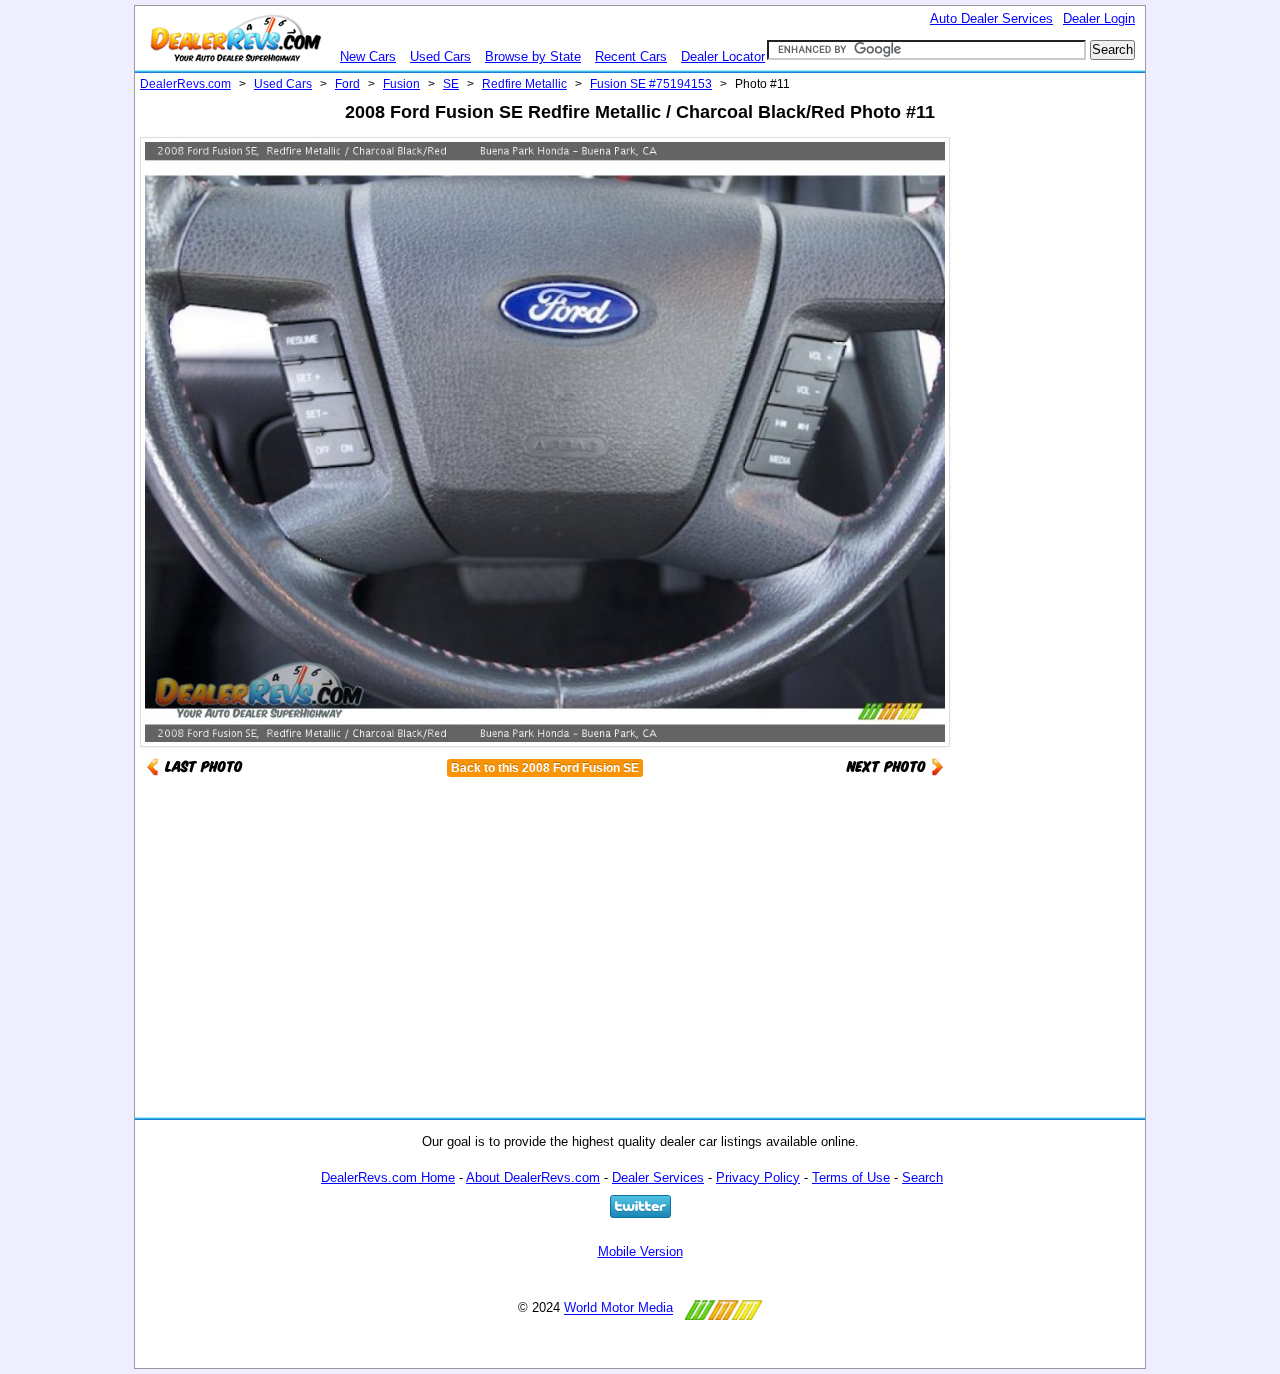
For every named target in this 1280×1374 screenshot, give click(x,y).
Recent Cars (631, 56)
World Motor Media (618, 1308)
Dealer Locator (723, 56)
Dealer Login (1099, 18)
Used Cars (440, 56)
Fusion (401, 84)
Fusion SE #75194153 (651, 84)
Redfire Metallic (524, 84)
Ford (347, 84)
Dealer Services (658, 1177)
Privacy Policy (758, 1177)
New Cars (368, 56)
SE (451, 84)
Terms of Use (851, 1177)
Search (922, 1177)
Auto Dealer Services (991, 18)
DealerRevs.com (185, 84)
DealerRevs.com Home (388, 1177)
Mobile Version (640, 1251)
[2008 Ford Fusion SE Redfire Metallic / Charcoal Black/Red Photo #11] (895, 765)
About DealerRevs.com (533, 1177)
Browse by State (533, 56)
